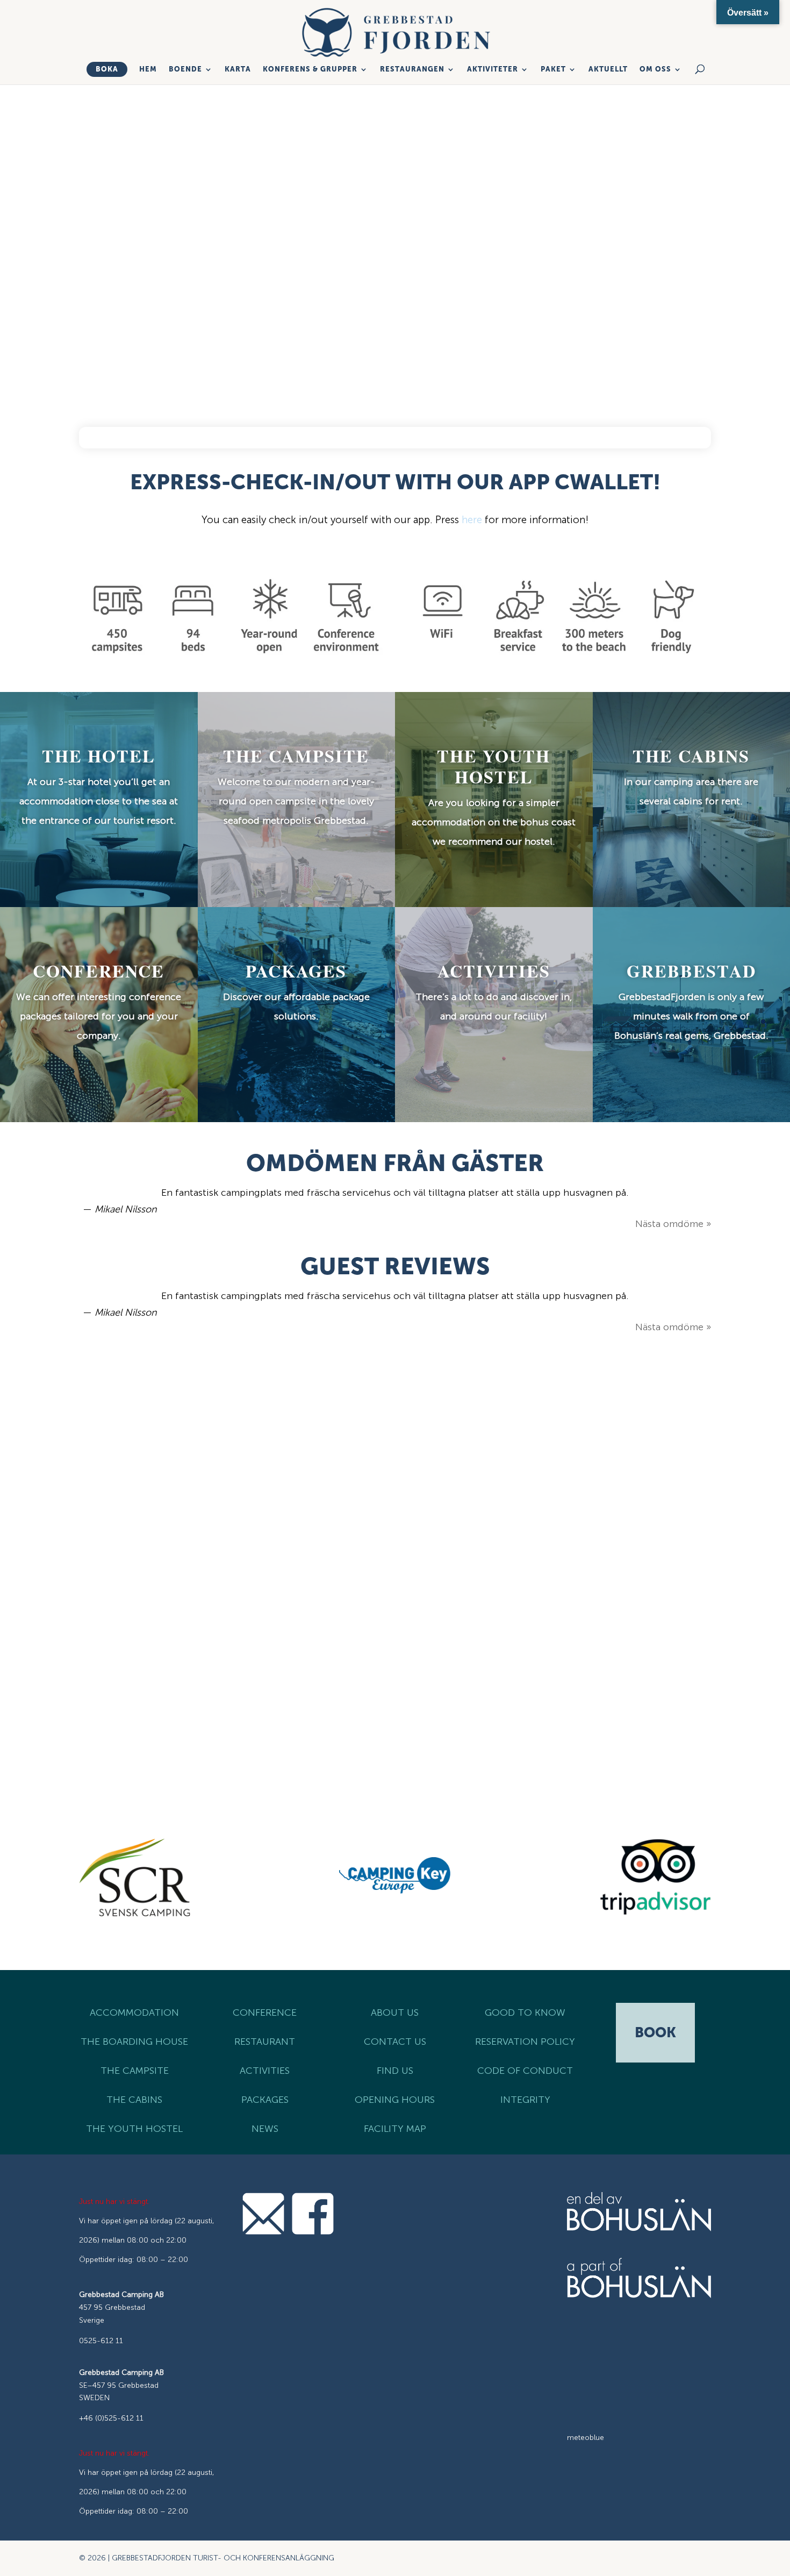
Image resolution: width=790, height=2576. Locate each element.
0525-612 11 (101, 2341)
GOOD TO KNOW (525, 2013)
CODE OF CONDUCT (525, 2071)
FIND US (395, 2071)
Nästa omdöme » (673, 1224)
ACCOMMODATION (134, 2013)
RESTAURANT (265, 2042)
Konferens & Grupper (310, 69)
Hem (148, 69)
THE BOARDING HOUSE (134, 2042)
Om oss (655, 69)
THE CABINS (134, 2100)
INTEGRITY (525, 2100)
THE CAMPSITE (135, 2071)
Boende (185, 69)
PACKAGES (265, 2100)
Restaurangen (412, 69)
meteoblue (586, 2438)
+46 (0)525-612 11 (111, 2418)
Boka (107, 69)
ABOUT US (395, 2013)
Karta (238, 69)
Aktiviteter (493, 69)
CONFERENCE (265, 2013)
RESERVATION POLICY (525, 2042)
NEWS (265, 2129)
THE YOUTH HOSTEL (134, 2129)
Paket (553, 69)
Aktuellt (608, 69)
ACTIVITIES (265, 2071)
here (472, 520)
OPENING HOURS (395, 2100)
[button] (60, 1600)
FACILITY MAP (395, 2129)
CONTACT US (395, 2042)
